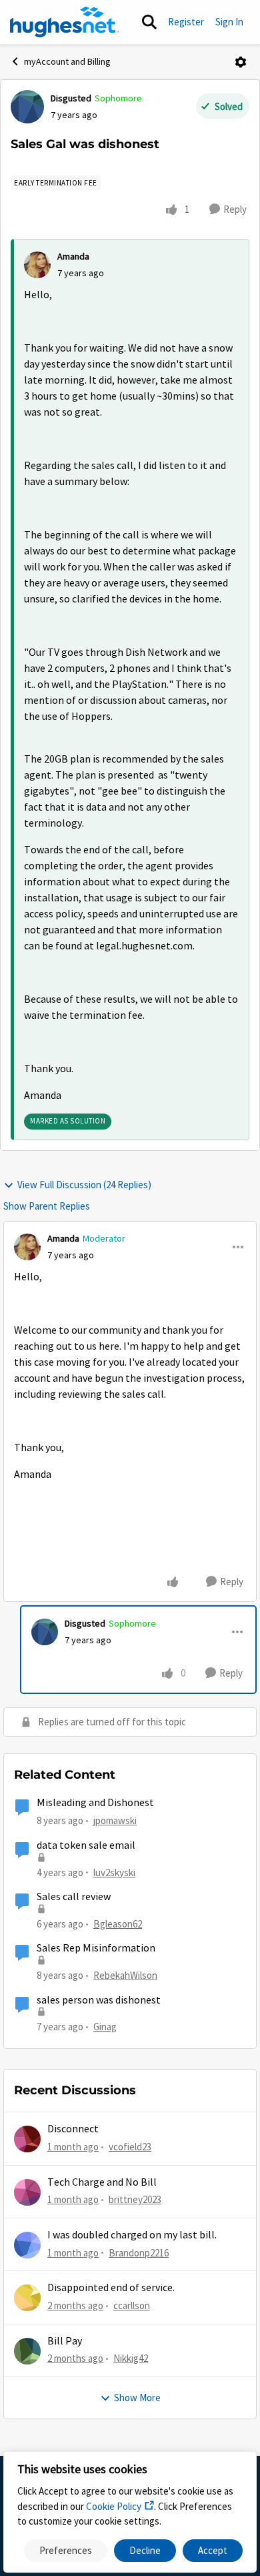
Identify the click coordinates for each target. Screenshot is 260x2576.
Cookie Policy (114, 2506)
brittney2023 (135, 2199)
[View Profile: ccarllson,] (27, 2298)
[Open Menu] (241, 62)
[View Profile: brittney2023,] (27, 2192)
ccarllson (132, 2305)
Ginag (105, 2027)
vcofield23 (130, 2147)
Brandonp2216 (139, 2253)
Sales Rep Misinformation (96, 1948)
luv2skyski (114, 1872)
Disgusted (71, 98)
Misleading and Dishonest (95, 1803)
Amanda (73, 256)
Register (186, 22)
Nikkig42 (131, 2358)
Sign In (229, 22)
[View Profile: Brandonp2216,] (27, 2245)
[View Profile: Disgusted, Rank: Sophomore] (27, 107)
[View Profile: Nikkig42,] (27, 2351)
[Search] (149, 22)
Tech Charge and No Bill (102, 2182)
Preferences (66, 2550)
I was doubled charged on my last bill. (132, 2235)
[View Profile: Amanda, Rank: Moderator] (27, 1247)
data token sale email (86, 1845)
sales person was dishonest (99, 2000)
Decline (145, 2550)
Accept (213, 2550)
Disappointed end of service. (111, 2288)
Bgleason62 (118, 1924)
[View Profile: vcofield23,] (27, 2139)
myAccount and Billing (67, 61)
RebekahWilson (125, 1975)
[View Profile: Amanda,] (37, 265)
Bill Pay (65, 2341)
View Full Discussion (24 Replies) (84, 1185)
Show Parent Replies (47, 1206)
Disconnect (73, 2129)
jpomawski (115, 1820)
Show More (137, 2398)
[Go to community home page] (65, 22)
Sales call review (74, 1897)
